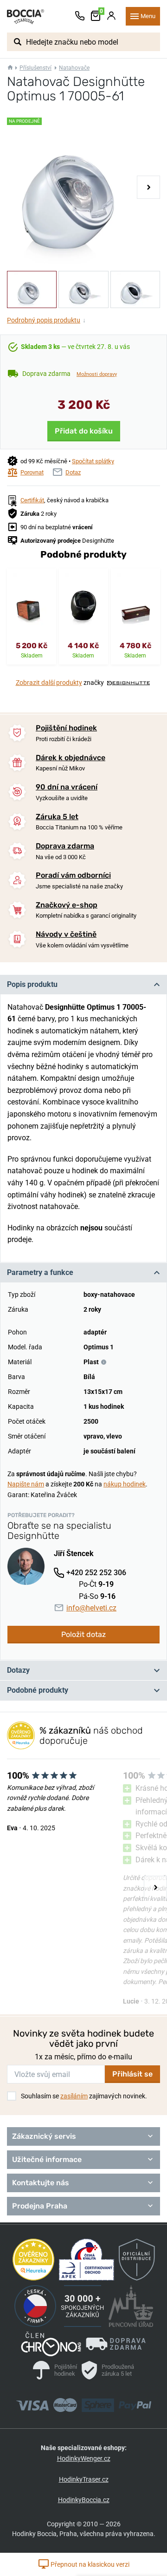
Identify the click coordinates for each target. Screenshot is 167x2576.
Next (148, 187)
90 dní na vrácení (67, 787)
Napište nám (26, 1484)
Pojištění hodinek (66, 728)
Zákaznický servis (44, 2136)
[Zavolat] (80, 16)
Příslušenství (35, 68)
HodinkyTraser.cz (84, 2479)
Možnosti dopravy (97, 374)
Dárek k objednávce (71, 758)
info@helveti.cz (91, 1608)
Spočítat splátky (93, 461)
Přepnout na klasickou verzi (89, 2564)
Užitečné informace (47, 2159)
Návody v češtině (66, 934)
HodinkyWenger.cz (84, 2458)
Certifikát (32, 500)
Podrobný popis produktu (46, 320)
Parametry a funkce (40, 1272)
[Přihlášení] (111, 16)
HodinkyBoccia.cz (84, 2500)
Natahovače (74, 68)
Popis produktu (32, 984)
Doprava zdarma (65, 846)
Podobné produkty (38, 1690)
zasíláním (74, 2096)
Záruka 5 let (57, 817)
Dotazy (18, 1670)
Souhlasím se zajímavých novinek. (84, 2096)
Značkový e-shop (67, 905)
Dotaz (73, 472)
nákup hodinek (125, 1484)
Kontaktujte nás (41, 2183)
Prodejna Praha (40, 2206)
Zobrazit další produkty (49, 683)
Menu (148, 16)
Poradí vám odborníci (73, 875)
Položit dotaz (83, 1634)
